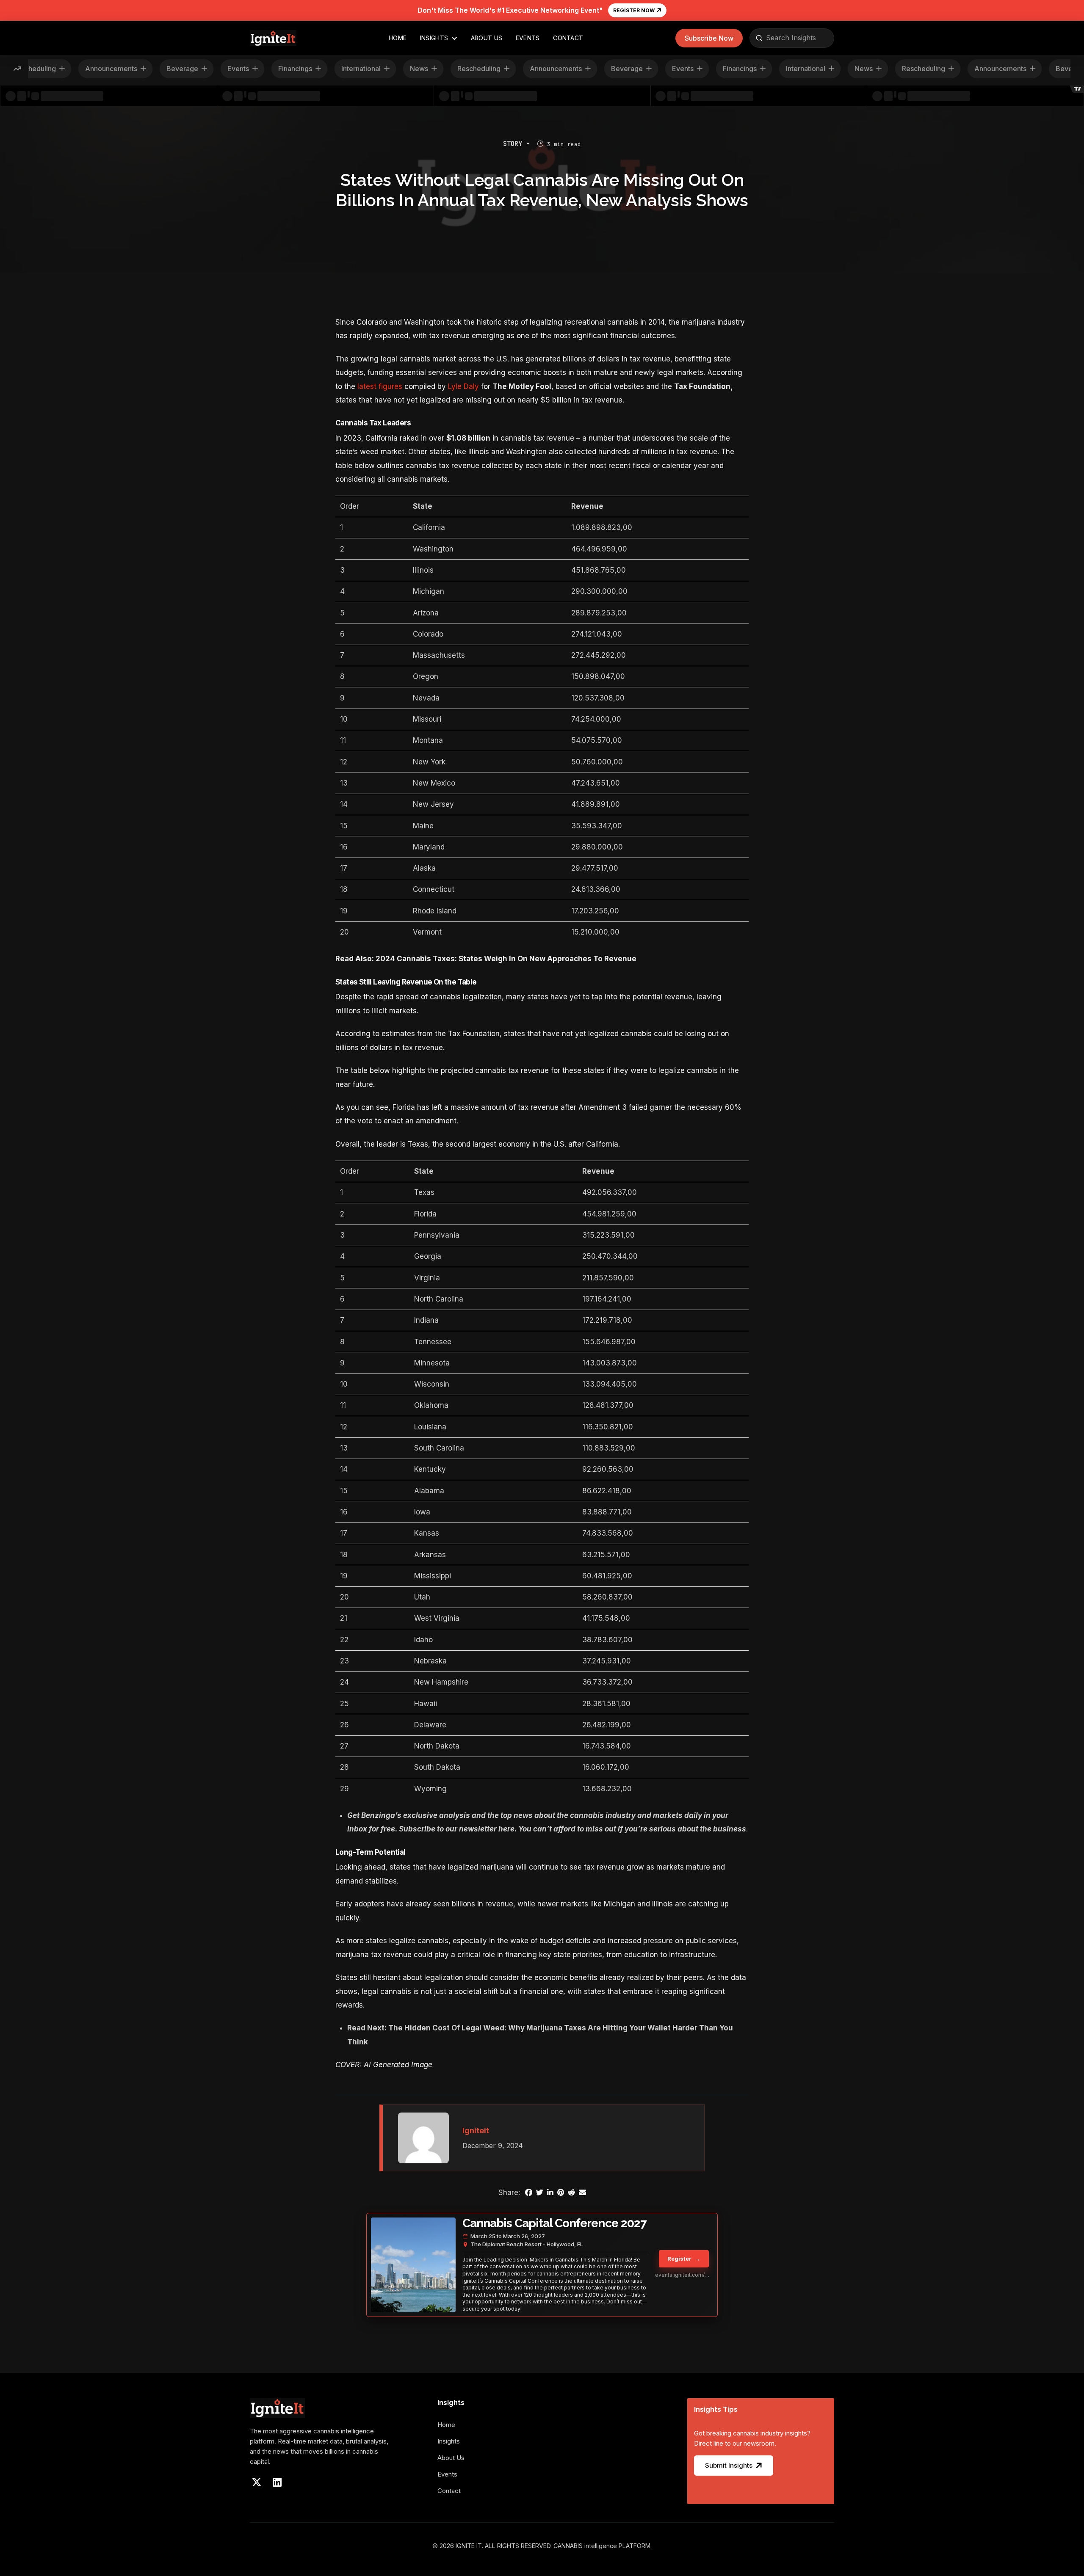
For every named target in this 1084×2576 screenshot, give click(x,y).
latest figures (379, 386)
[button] (709, 38)
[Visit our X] (257, 2482)
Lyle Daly (463, 386)
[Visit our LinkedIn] (277, 2482)
